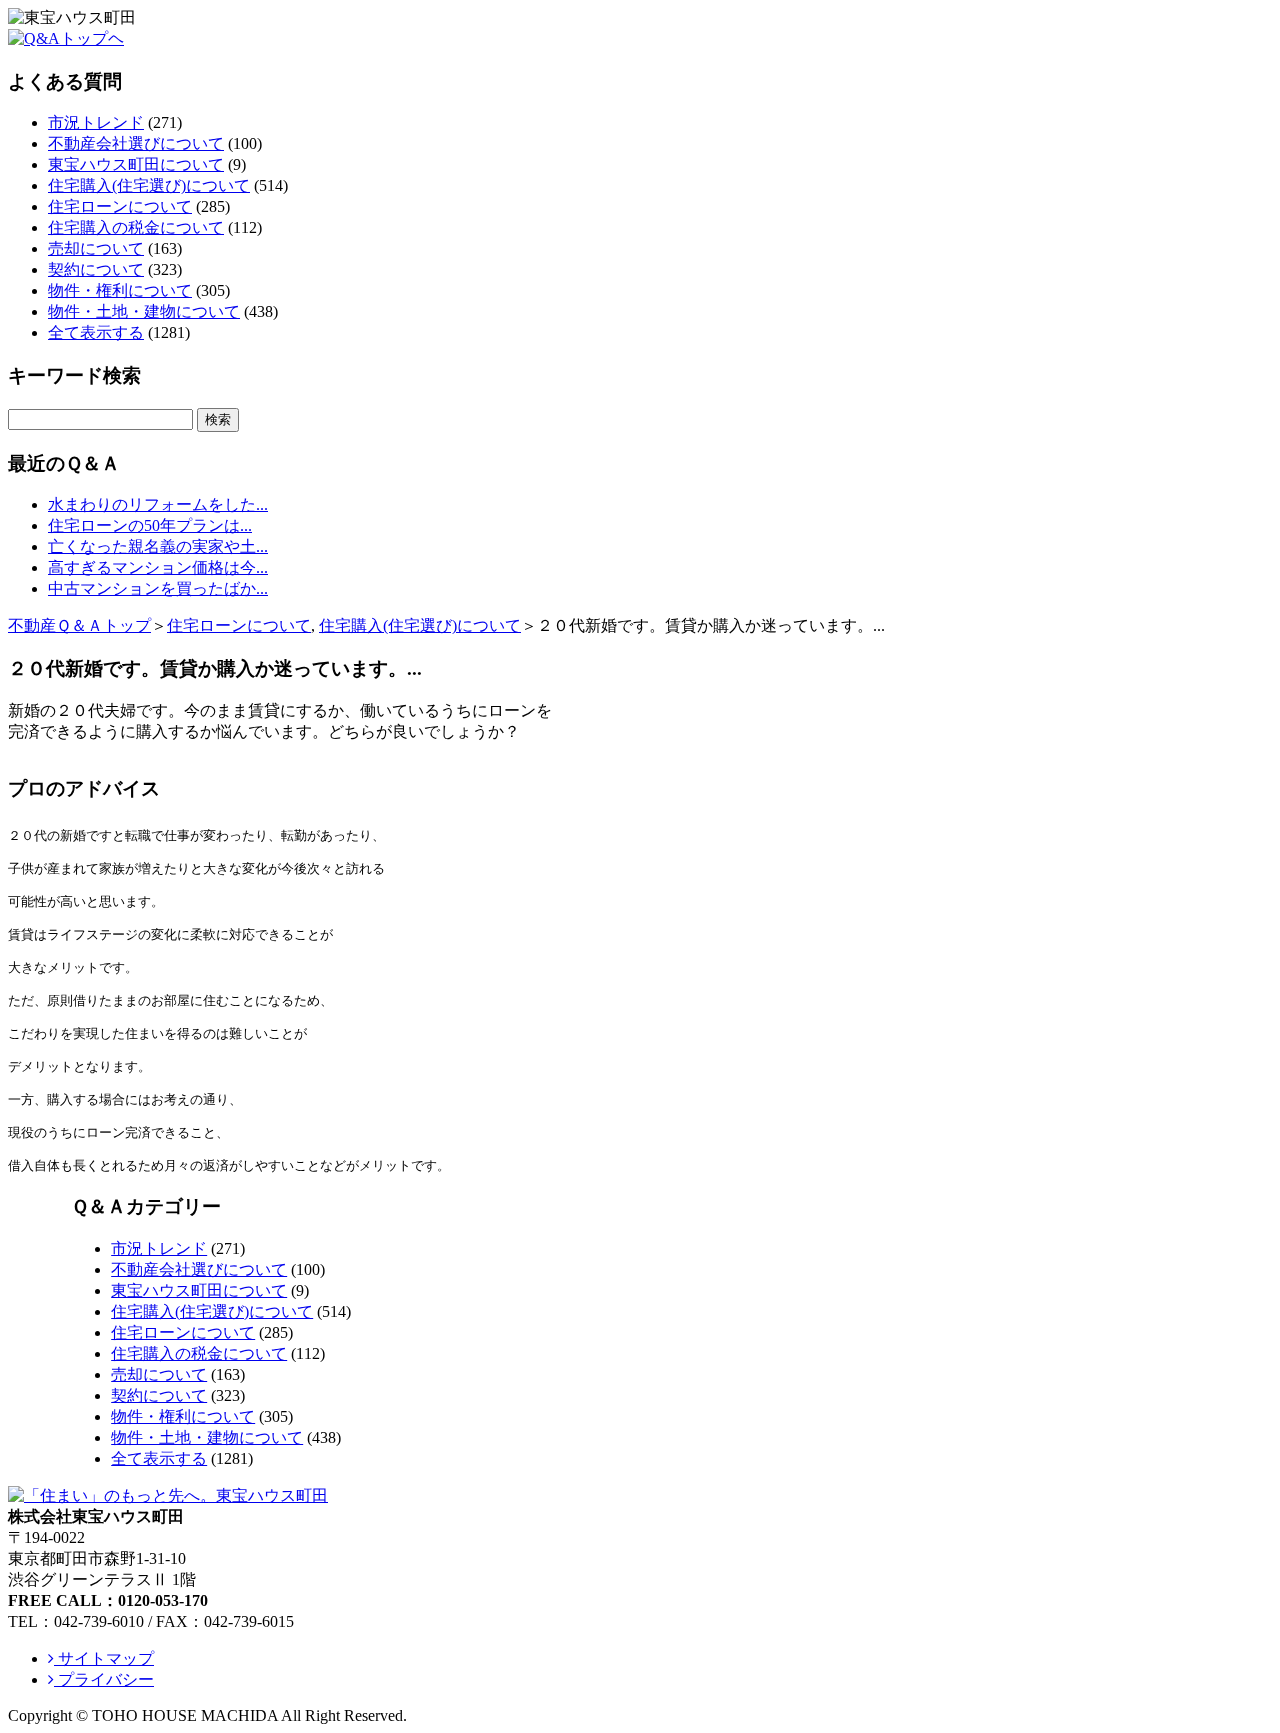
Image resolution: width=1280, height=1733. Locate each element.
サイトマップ (104, 1658)
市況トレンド (96, 122)
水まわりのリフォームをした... (158, 504)
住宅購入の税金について (136, 227)
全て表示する (96, 332)
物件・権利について (120, 290)
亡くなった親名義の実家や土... (158, 546)
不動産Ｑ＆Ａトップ (79, 625)
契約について (96, 269)
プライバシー (104, 1679)
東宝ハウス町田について (136, 164)
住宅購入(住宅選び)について (149, 185)
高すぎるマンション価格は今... (158, 567)
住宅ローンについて (120, 206)
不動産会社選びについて (136, 143)
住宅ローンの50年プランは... (150, 525)
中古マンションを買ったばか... (158, 588)
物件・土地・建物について (144, 311)
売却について (96, 248)
